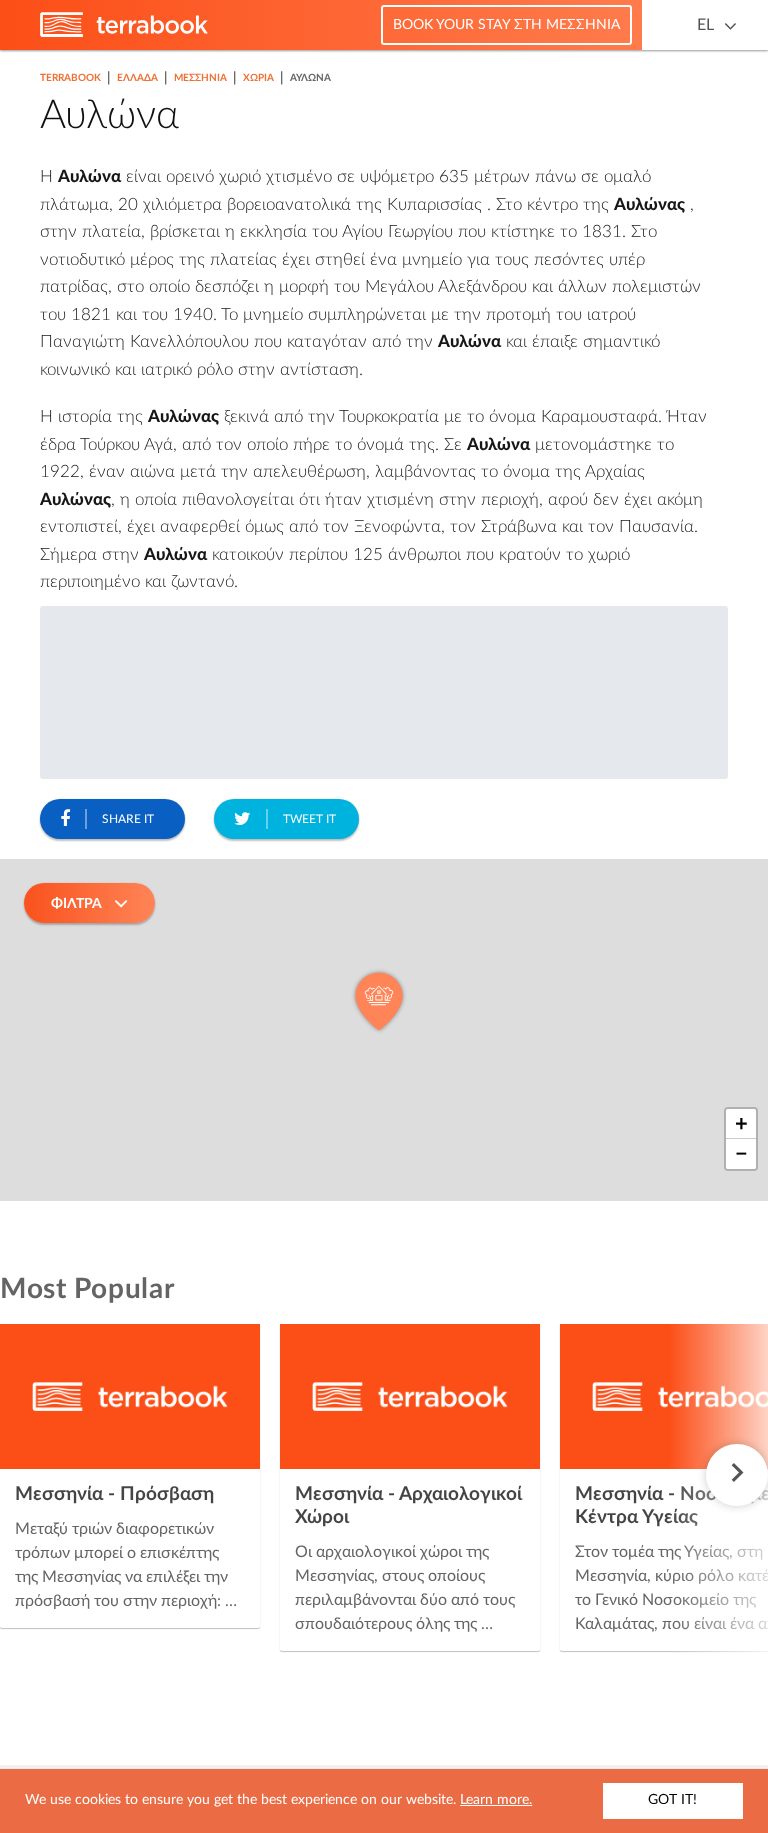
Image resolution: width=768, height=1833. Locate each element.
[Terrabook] (124, 33)
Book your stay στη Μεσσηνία (506, 25)
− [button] (741, 1154)
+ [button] (741, 1124)
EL (705, 25)
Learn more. (496, 1800)
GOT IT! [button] (672, 1800)
